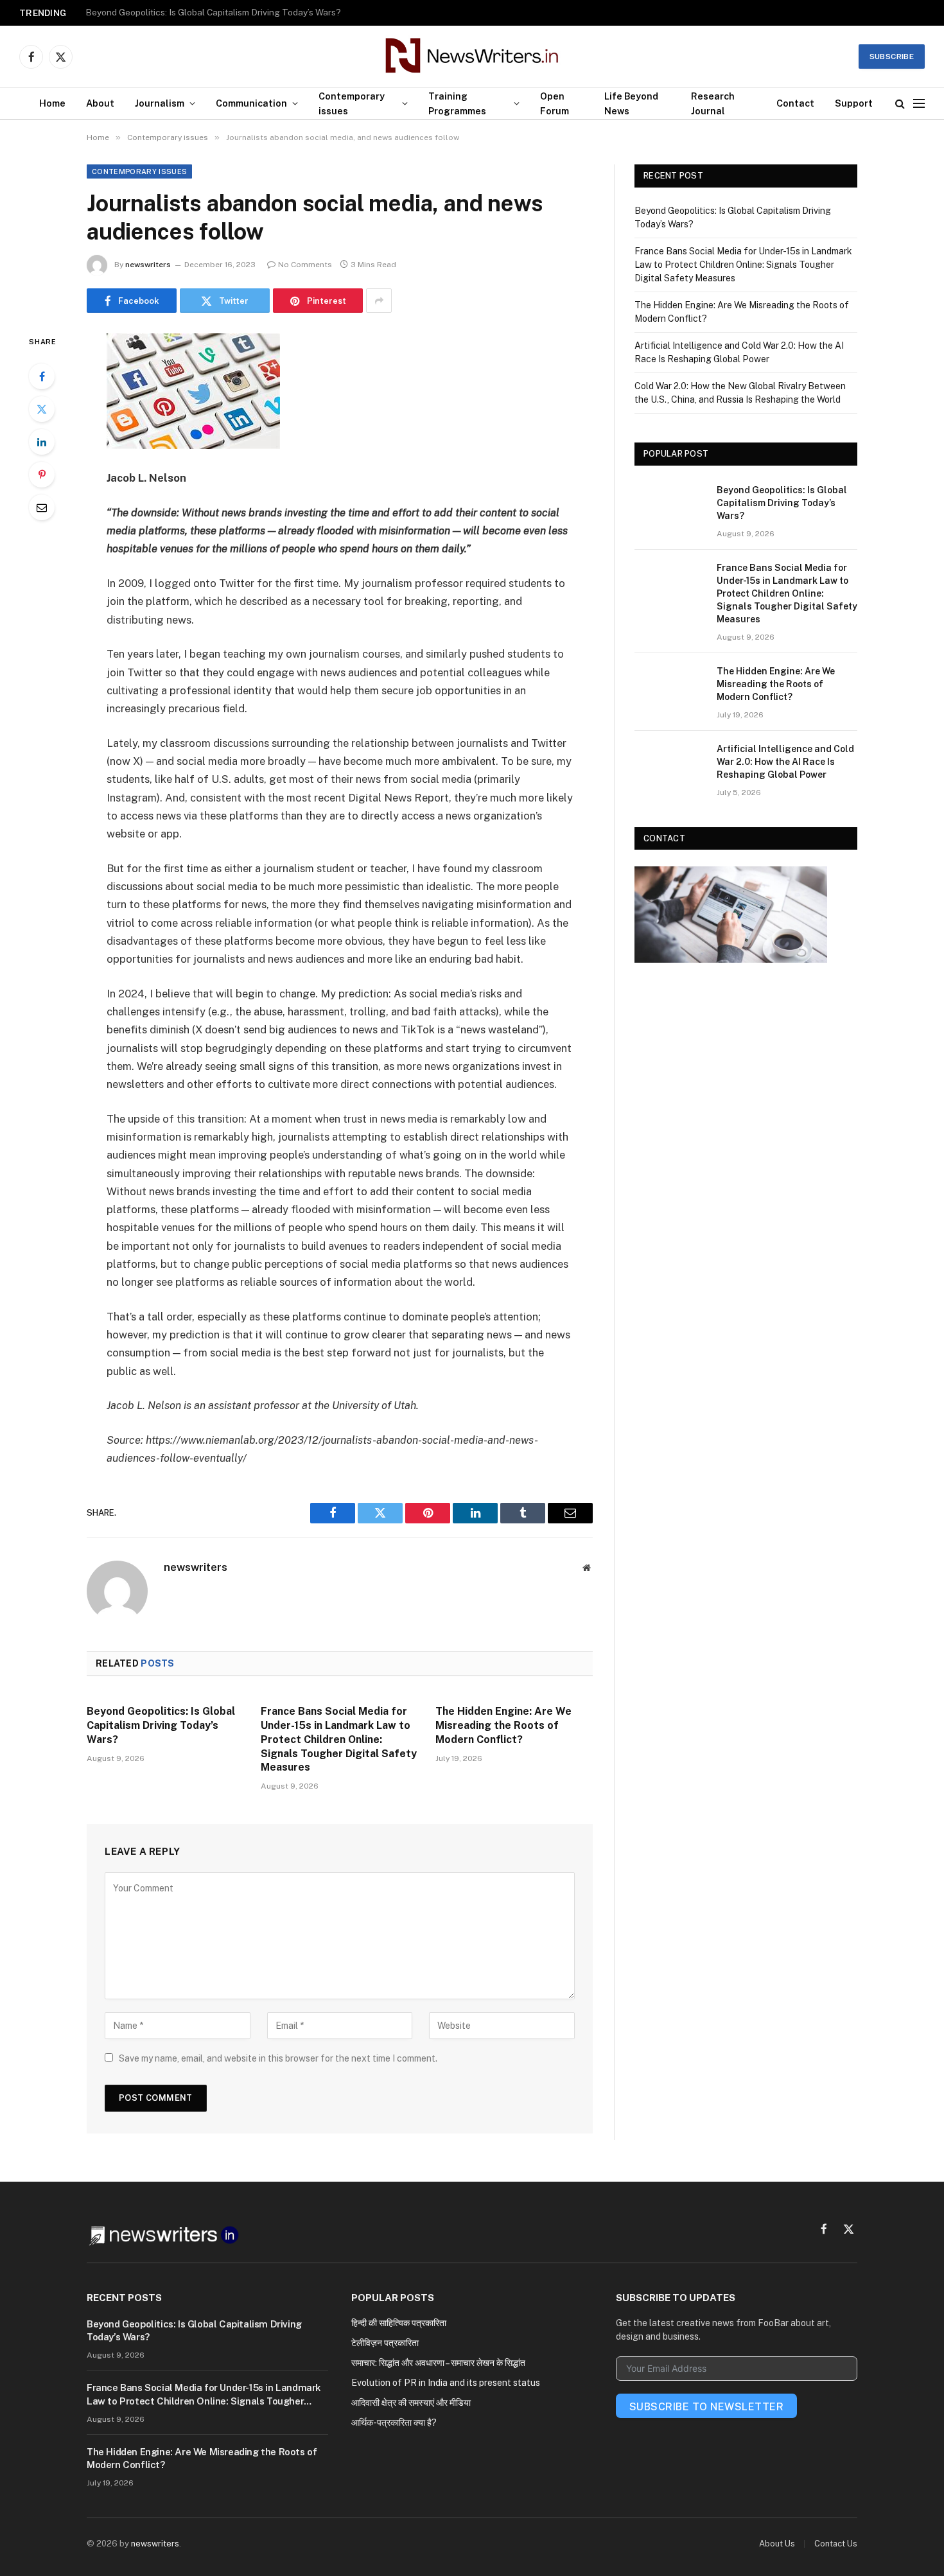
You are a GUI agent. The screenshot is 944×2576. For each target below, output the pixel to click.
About (100, 103)
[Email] (42, 507)
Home (52, 103)
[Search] (900, 104)
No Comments (305, 265)
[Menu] (919, 104)
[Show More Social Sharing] (379, 301)
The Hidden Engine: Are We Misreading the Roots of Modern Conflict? (503, 1725)
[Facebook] (42, 376)
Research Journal (713, 103)
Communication (251, 103)
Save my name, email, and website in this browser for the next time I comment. (278, 2058)
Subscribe (892, 57)
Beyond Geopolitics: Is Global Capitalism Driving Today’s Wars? (161, 1725)
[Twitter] (42, 409)
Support (854, 103)
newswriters (148, 265)
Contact (795, 103)
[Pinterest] (42, 475)
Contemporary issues (352, 103)
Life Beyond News (631, 103)
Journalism (160, 103)
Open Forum (555, 103)
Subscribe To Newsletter (706, 2407)
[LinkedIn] (42, 442)
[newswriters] (472, 57)
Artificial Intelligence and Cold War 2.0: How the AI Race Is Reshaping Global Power (785, 762)
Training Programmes (457, 103)
